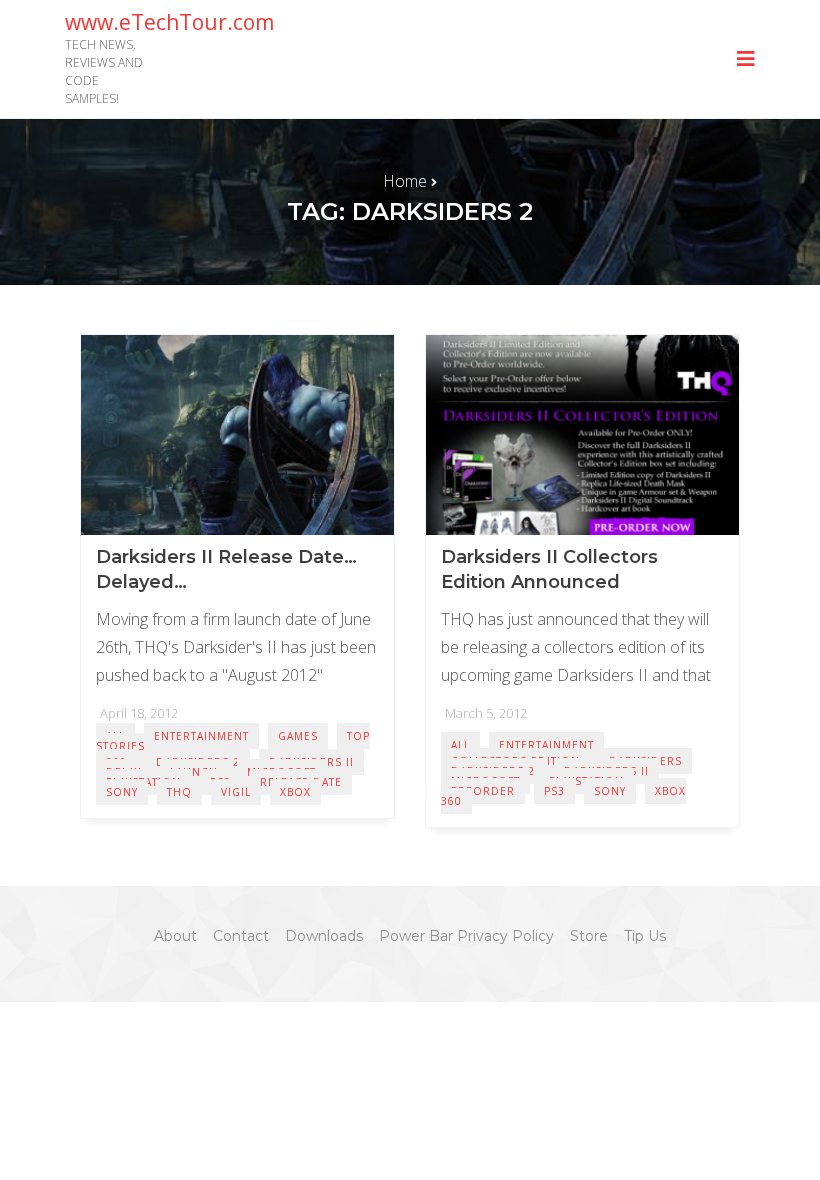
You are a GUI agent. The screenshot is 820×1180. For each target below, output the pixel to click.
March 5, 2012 (486, 713)
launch (194, 772)
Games (298, 736)
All (460, 745)
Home (405, 181)
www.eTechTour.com (169, 22)
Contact (241, 936)
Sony (122, 792)
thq (179, 792)
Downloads (324, 936)
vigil (236, 792)
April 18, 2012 (139, 713)
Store (589, 936)
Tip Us (645, 936)
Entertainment (201, 736)
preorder (483, 791)
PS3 (554, 791)
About (175, 936)
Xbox (295, 792)
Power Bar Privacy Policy (466, 936)
